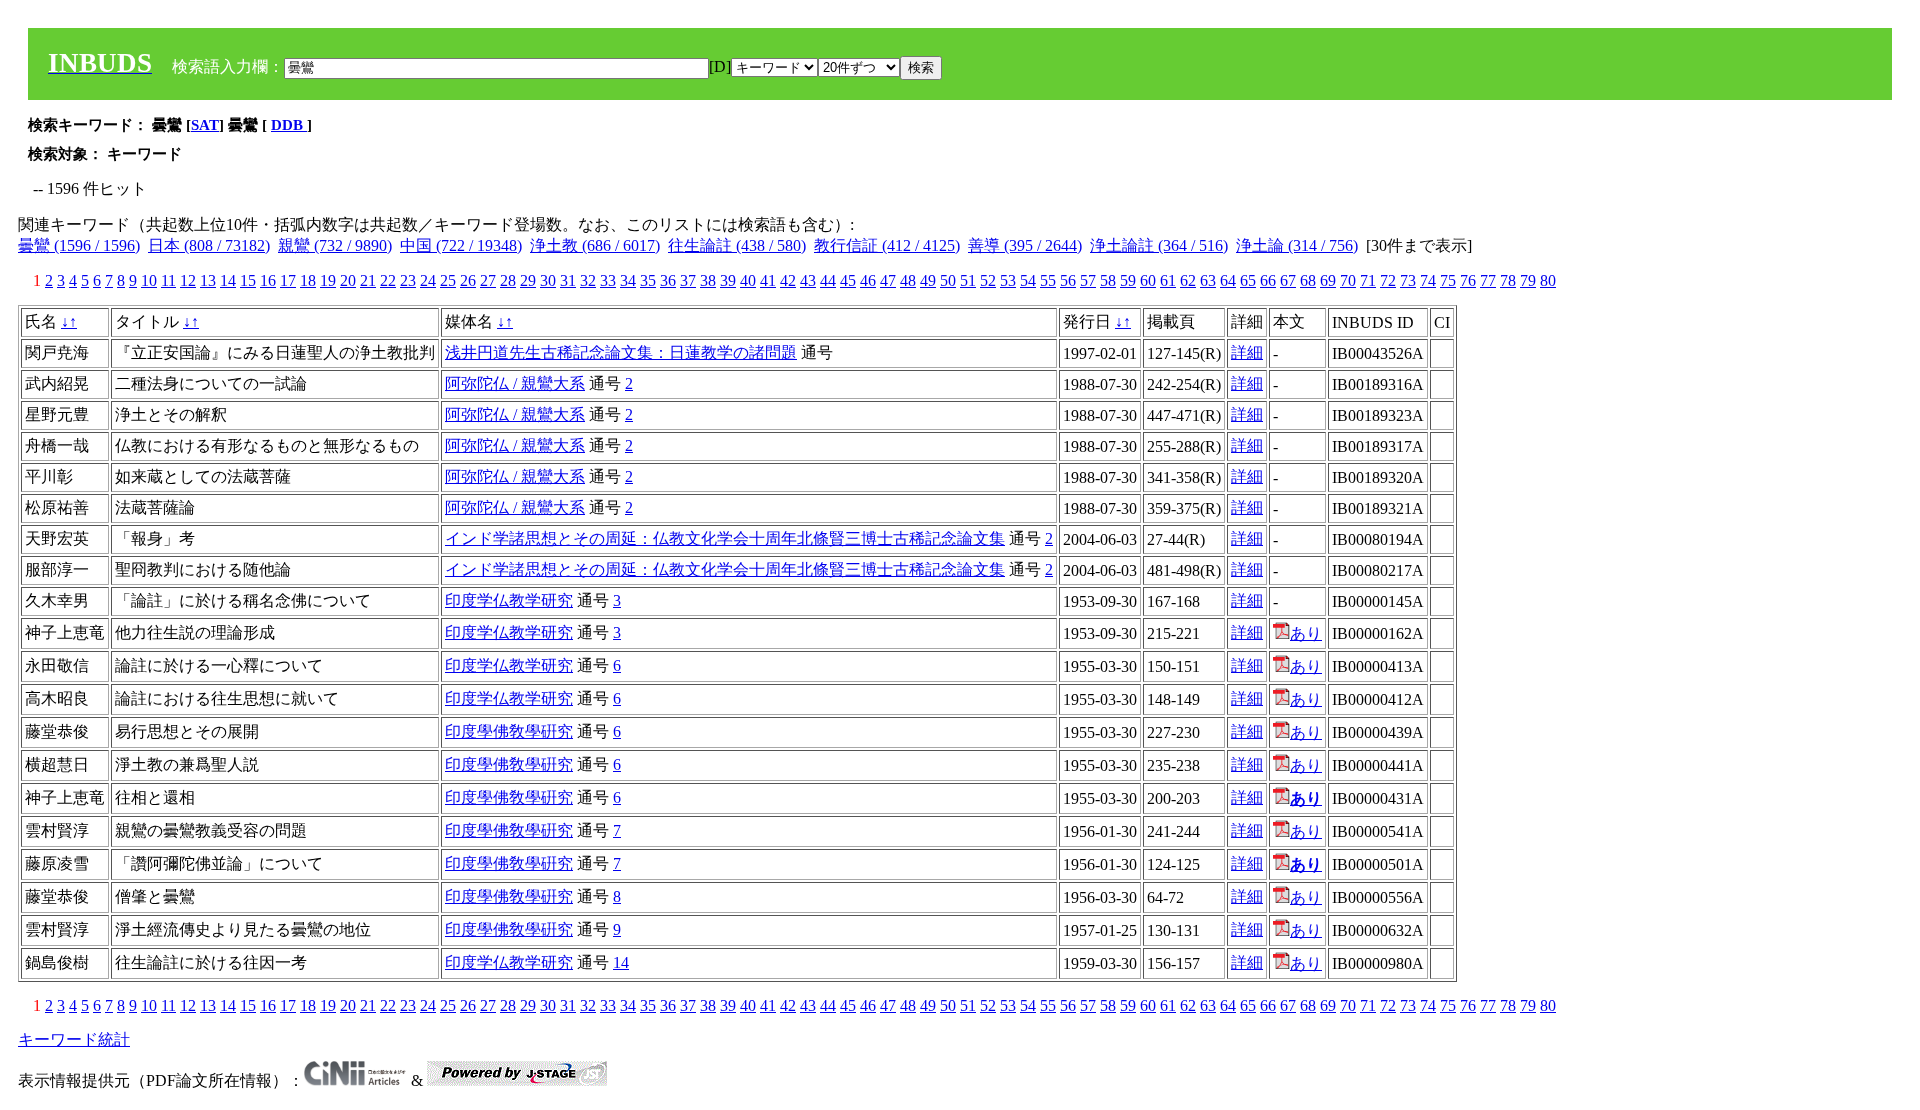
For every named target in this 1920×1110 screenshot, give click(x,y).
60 (1148, 280)
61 (1168, 280)
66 (1268, 280)
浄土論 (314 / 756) (1297, 245)
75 (1448, 280)
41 (768, 280)
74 (1428, 280)
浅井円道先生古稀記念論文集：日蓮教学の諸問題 (621, 352)
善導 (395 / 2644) (1025, 245)
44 (828, 280)
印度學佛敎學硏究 (509, 731)
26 (468, 280)
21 (368, 280)
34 (628, 280)
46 (868, 280)
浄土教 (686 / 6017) (595, 245)
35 (648, 280)
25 (448, 280)
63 (1208, 280)
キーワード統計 (74, 1039)
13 (208, 280)
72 (1388, 280)
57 (1088, 280)
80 (1548, 280)
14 (228, 280)
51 (968, 280)
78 (1508, 280)
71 (1368, 280)
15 (248, 280)
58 (1108, 280)
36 (668, 280)
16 (268, 280)
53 (1008, 280)
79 (1528, 280)
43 (808, 280)
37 (688, 280)
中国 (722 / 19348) (461, 245)
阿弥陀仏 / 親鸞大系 (515, 383)
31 (568, 280)
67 (1288, 280)
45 (848, 280)
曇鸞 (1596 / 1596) (79, 245)
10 (149, 280)
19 (328, 280)
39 (728, 280)
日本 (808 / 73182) (209, 245)
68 (1308, 280)
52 (988, 280)
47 (888, 280)
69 (1328, 280)
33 (608, 280)
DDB (289, 125)
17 (288, 280)
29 (528, 280)
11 (168, 280)
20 (348, 280)
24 (428, 280)
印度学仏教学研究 (509, 600)
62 (1188, 280)
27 (488, 280)
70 (1348, 280)
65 (1248, 280)
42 (788, 280)
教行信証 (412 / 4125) (887, 245)
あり (1306, 633)
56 (1068, 280)
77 (1488, 280)
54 (1028, 280)
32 (588, 280)
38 (708, 280)
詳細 (1247, 352)
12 (188, 280)
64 (1228, 280)
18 (308, 280)
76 (1468, 280)
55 (1048, 280)
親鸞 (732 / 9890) (335, 245)
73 (1408, 280)
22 (388, 280)
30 (548, 280)
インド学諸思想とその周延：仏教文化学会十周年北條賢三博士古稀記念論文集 (725, 538)
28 (508, 280)
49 (928, 280)
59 (1128, 280)
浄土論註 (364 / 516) (1159, 245)
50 (948, 280)
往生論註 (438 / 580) (737, 245)
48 (908, 280)
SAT (205, 125)
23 (408, 280)
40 (748, 280)
